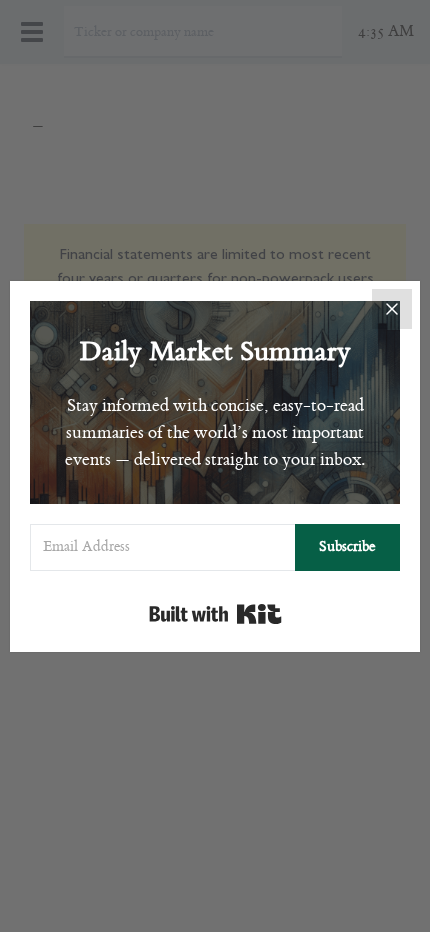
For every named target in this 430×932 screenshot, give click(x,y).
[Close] (392, 309)
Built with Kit (215, 614)
